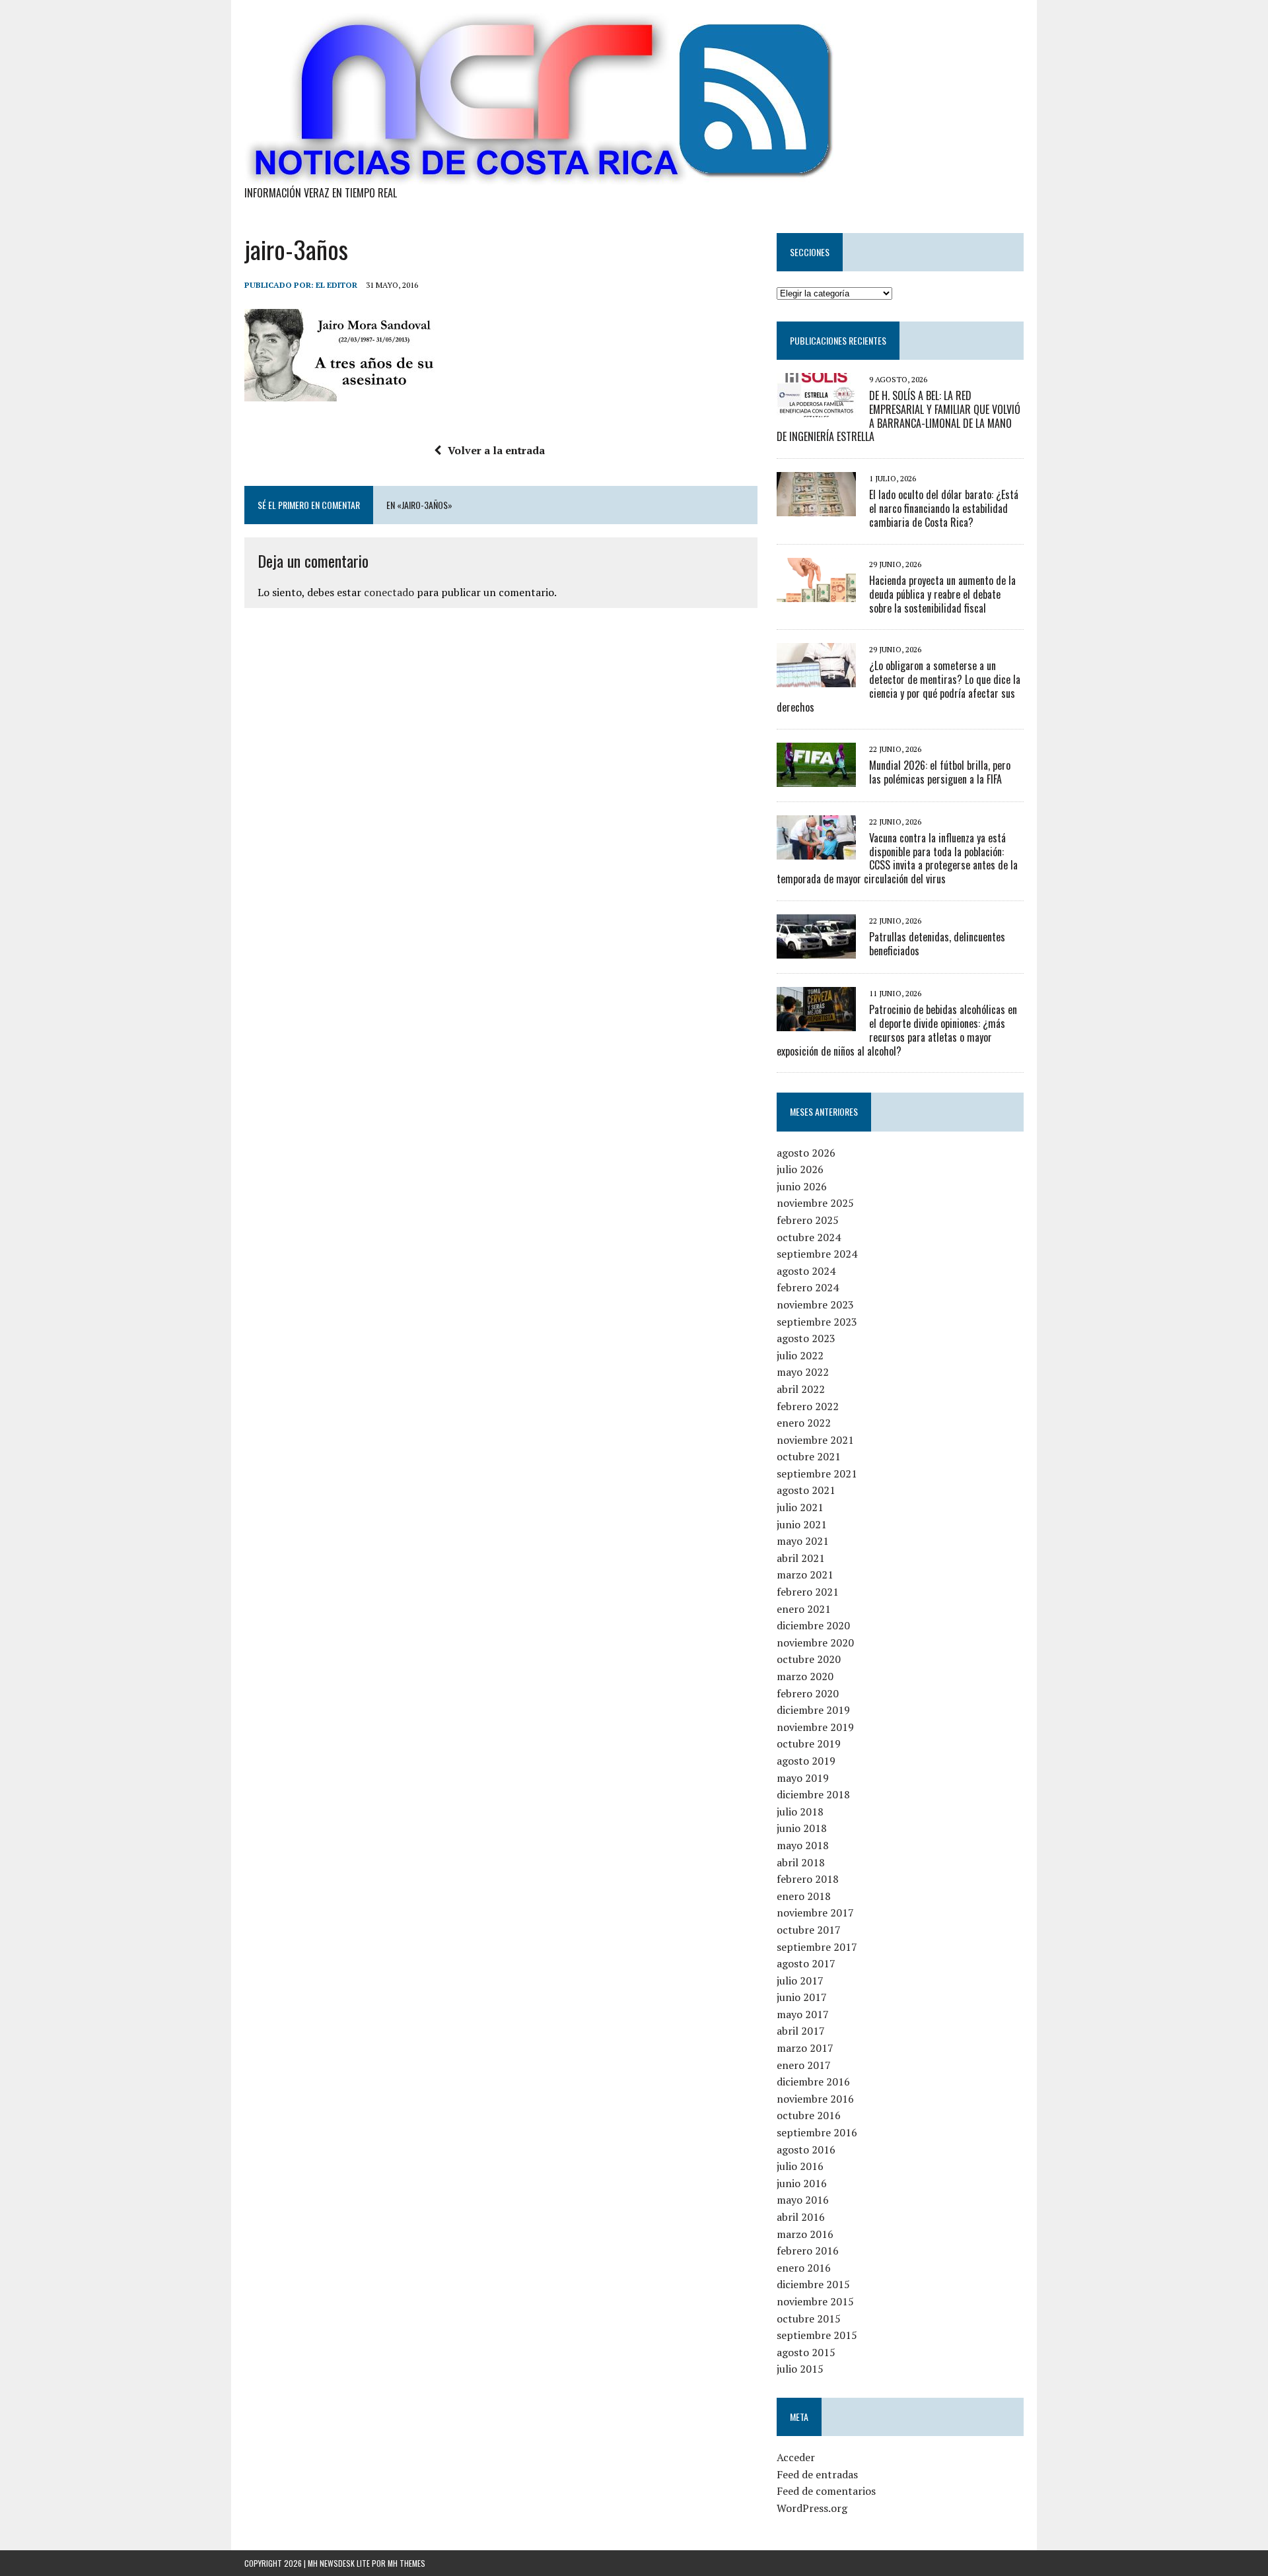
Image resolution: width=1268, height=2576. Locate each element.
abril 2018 (801, 1862)
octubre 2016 (809, 2115)
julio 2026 (800, 1169)
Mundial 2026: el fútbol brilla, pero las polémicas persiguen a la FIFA (940, 772)
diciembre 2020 (813, 1625)
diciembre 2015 (813, 2284)
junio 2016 (802, 2183)
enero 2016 (804, 2268)
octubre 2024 (809, 1237)
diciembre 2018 (813, 1794)
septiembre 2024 (817, 1254)
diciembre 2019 (813, 1710)
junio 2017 (802, 1997)
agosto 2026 (806, 1153)
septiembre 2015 (817, 2335)
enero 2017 (804, 2065)
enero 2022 (804, 1423)
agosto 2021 (806, 1490)
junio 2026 (802, 1186)
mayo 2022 (803, 1372)
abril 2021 (801, 1558)
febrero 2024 (808, 1287)
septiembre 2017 (817, 1947)
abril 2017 (801, 2031)
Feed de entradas (817, 2474)
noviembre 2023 (815, 1305)
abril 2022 (801, 1389)
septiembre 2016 (817, 2132)
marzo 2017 (805, 2048)
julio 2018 (800, 1812)
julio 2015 (800, 2369)
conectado (389, 592)
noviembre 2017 (815, 1913)
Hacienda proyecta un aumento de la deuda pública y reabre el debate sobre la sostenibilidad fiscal (942, 594)
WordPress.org (812, 2508)
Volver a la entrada (496, 450)
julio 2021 (800, 1507)
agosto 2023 (806, 1338)
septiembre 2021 (817, 1474)
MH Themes (406, 2563)
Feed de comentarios (826, 2491)
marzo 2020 (805, 1676)
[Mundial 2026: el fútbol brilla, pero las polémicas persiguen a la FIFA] (816, 778)
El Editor (336, 285)
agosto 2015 (806, 2352)
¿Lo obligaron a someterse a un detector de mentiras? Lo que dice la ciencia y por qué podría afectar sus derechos (898, 686)
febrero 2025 (808, 1220)
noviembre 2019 (815, 1727)
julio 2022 (800, 1355)
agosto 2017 (806, 1963)
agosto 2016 (806, 2150)
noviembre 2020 (815, 1643)
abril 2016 (801, 2217)
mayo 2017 (803, 2014)
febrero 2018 (808, 1879)
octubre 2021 (809, 1456)
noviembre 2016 (815, 2099)
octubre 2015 (809, 2319)
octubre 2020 (809, 1659)
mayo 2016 (803, 2200)
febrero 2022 (808, 1406)
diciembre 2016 (813, 2082)
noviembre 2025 (815, 1203)
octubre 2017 (809, 1930)
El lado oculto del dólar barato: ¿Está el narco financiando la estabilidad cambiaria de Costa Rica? (944, 508)
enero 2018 (804, 1896)
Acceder (796, 2457)
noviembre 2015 (815, 2301)
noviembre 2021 (815, 1440)
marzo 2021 (805, 1575)
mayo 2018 (803, 1845)
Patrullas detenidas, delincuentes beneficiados (937, 944)
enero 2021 (804, 1609)
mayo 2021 (803, 1541)
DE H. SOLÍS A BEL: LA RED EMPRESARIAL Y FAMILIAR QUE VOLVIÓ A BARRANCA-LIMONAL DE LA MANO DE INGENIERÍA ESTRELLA (898, 416)
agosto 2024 (806, 1271)
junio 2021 (802, 1524)
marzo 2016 (805, 2234)
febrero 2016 (808, 2251)
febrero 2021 (808, 1592)
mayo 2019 (803, 1778)
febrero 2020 (808, 1693)
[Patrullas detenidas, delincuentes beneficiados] (816, 949)
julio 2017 (800, 1981)
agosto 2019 (806, 1761)
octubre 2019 (809, 1744)
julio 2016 (800, 2166)
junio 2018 (802, 1828)
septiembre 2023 (817, 1322)
